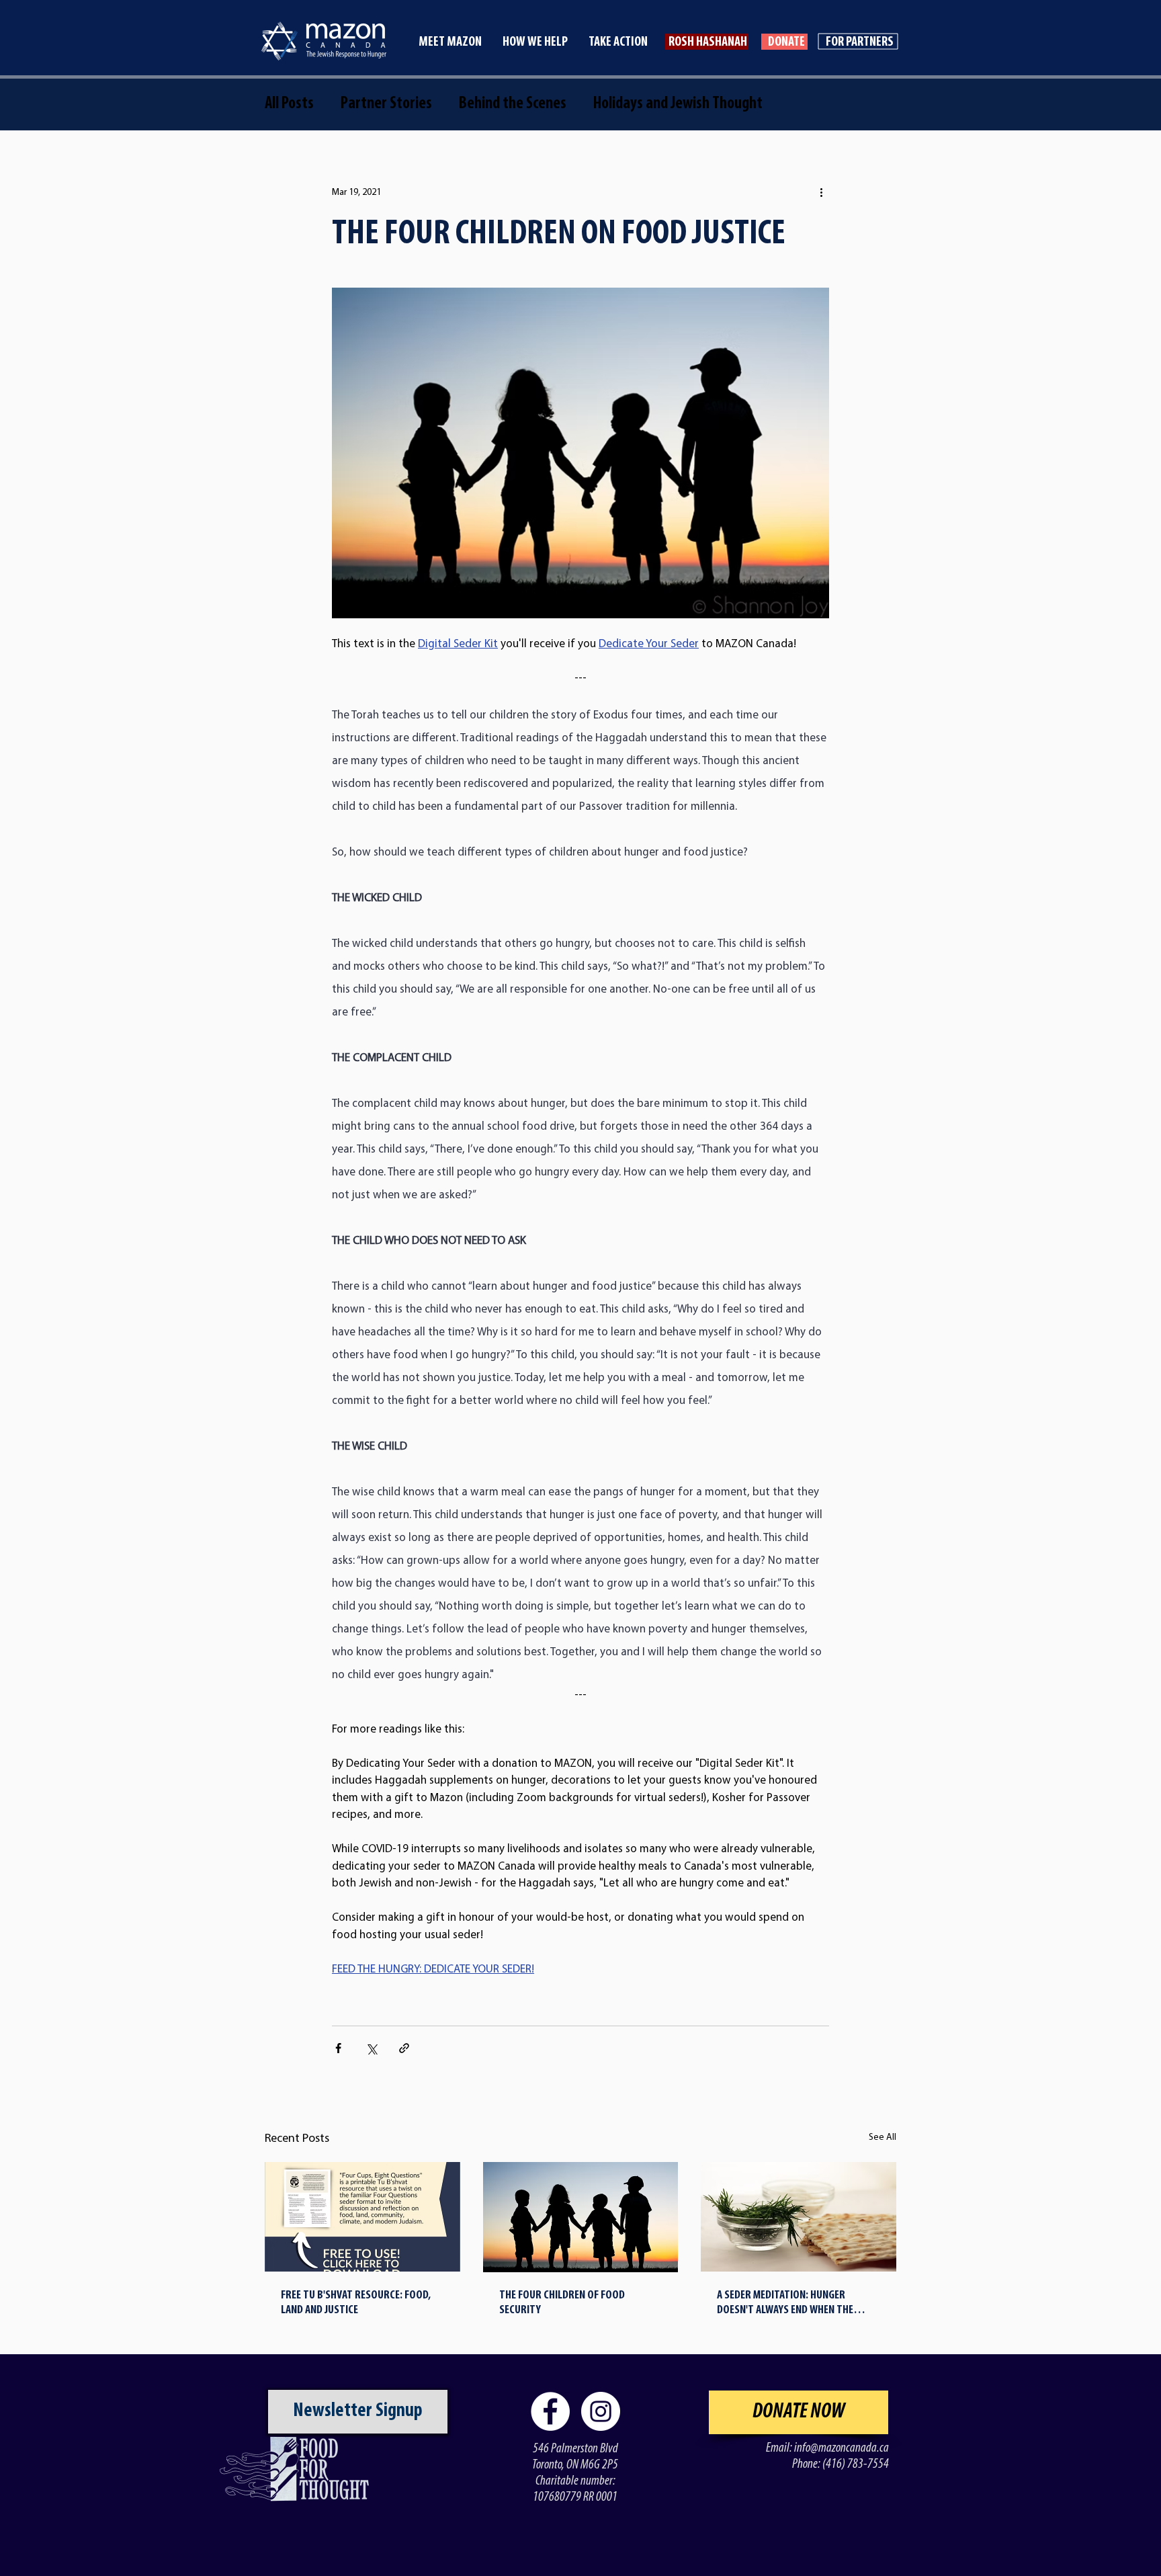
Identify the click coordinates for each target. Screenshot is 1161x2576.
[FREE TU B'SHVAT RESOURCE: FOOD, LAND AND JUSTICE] (362, 2217)
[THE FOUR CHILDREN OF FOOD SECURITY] (581, 2217)
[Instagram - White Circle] (601, 2411)
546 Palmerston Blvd (575, 2449)
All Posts (289, 104)
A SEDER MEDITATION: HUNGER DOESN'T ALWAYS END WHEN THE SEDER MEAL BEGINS (785, 2304)
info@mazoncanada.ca (842, 2448)
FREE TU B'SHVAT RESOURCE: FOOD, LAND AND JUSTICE (356, 2303)
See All (883, 2137)
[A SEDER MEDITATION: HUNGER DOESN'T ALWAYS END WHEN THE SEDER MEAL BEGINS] (799, 2217)
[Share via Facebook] (338, 2048)
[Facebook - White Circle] (550, 2411)
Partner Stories (386, 104)
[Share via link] (404, 2048)
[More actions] (821, 192)
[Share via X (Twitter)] (371, 2048)
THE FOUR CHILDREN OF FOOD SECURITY (562, 2303)
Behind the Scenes (513, 104)
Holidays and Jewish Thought (678, 104)
